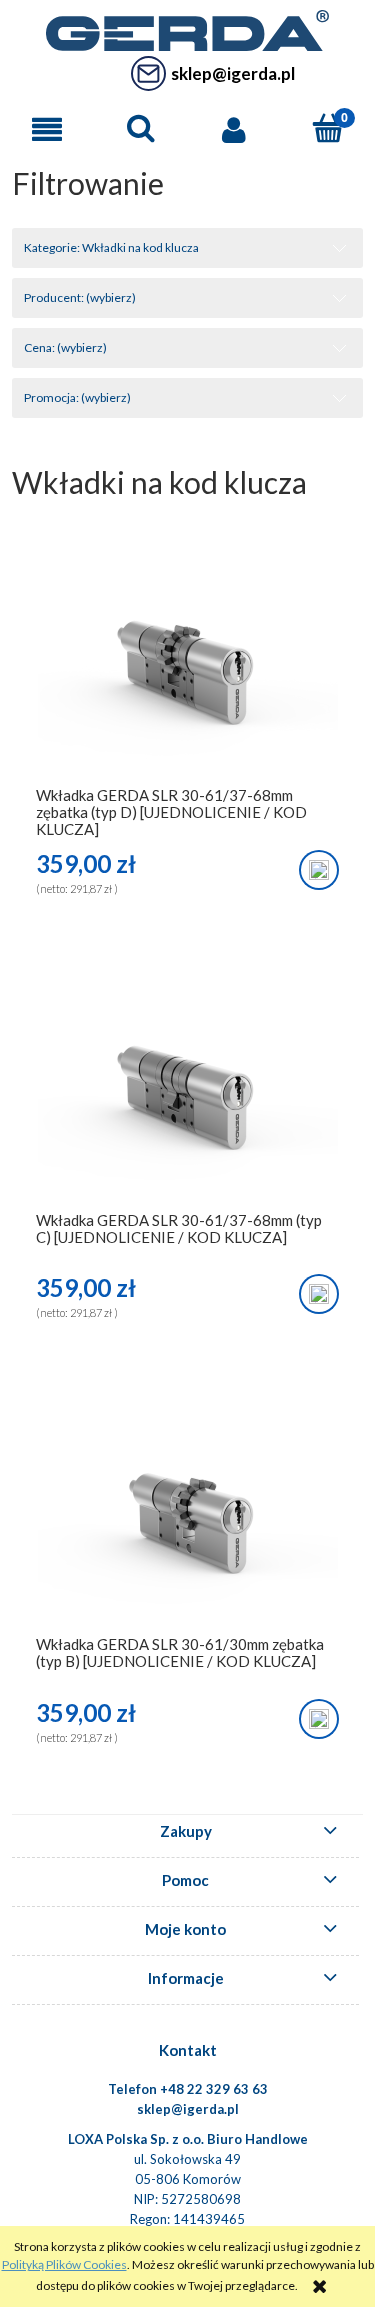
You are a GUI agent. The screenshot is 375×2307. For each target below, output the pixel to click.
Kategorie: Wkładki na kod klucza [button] (111, 247)
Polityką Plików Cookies (64, 2264)
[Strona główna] (187, 27)
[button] (47, 129)
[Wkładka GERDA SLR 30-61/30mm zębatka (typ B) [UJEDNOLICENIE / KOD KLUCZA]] (187, 1525)
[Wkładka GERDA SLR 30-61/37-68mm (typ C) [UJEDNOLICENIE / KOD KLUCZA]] (187, 1101)
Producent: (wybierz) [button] (80, 297)
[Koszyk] (328, 128)
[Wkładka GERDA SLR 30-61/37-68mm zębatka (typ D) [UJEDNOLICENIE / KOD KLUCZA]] (187, 676)
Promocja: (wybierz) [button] (77, 397)
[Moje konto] (235, 129)
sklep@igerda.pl (233, 73)
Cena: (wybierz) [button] (65, 347)
